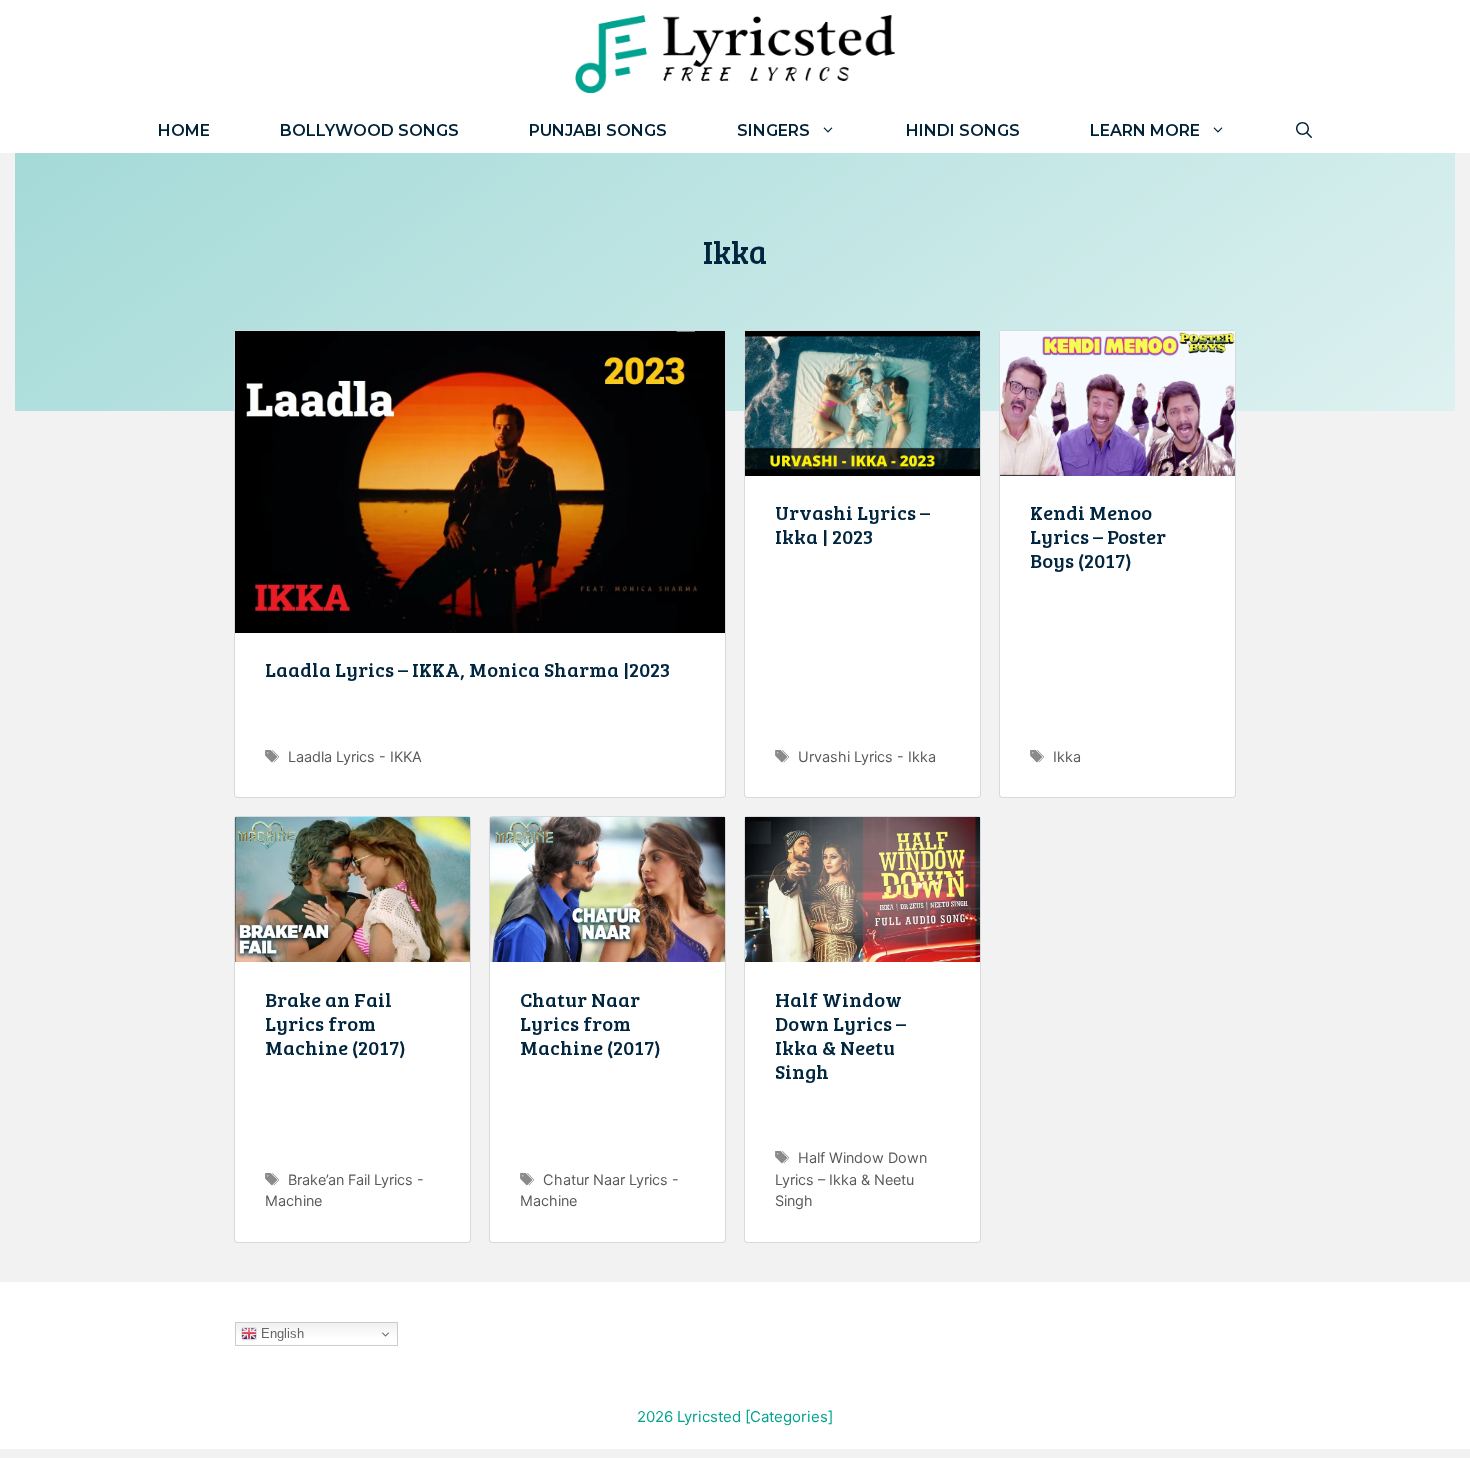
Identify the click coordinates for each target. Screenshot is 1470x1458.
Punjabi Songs (598, 130)
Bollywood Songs (369, 130)
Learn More (1145, 130)
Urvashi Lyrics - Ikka (867, 756)
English (280, 1333)
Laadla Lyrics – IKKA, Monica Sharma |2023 (467, 669)
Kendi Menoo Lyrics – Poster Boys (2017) (1098, 536)
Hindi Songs (963, 130)
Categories (789, 1416)
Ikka (1067, 756)
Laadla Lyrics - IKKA (355, 756)
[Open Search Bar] (1304, 130)
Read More (480, 721)
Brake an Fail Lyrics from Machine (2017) (335, 1023)
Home (184, 130)
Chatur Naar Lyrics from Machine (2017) (590, 1023)
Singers (773, 130)
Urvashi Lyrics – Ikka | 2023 (852, 524)
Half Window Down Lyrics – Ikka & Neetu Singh (840, 1035)
